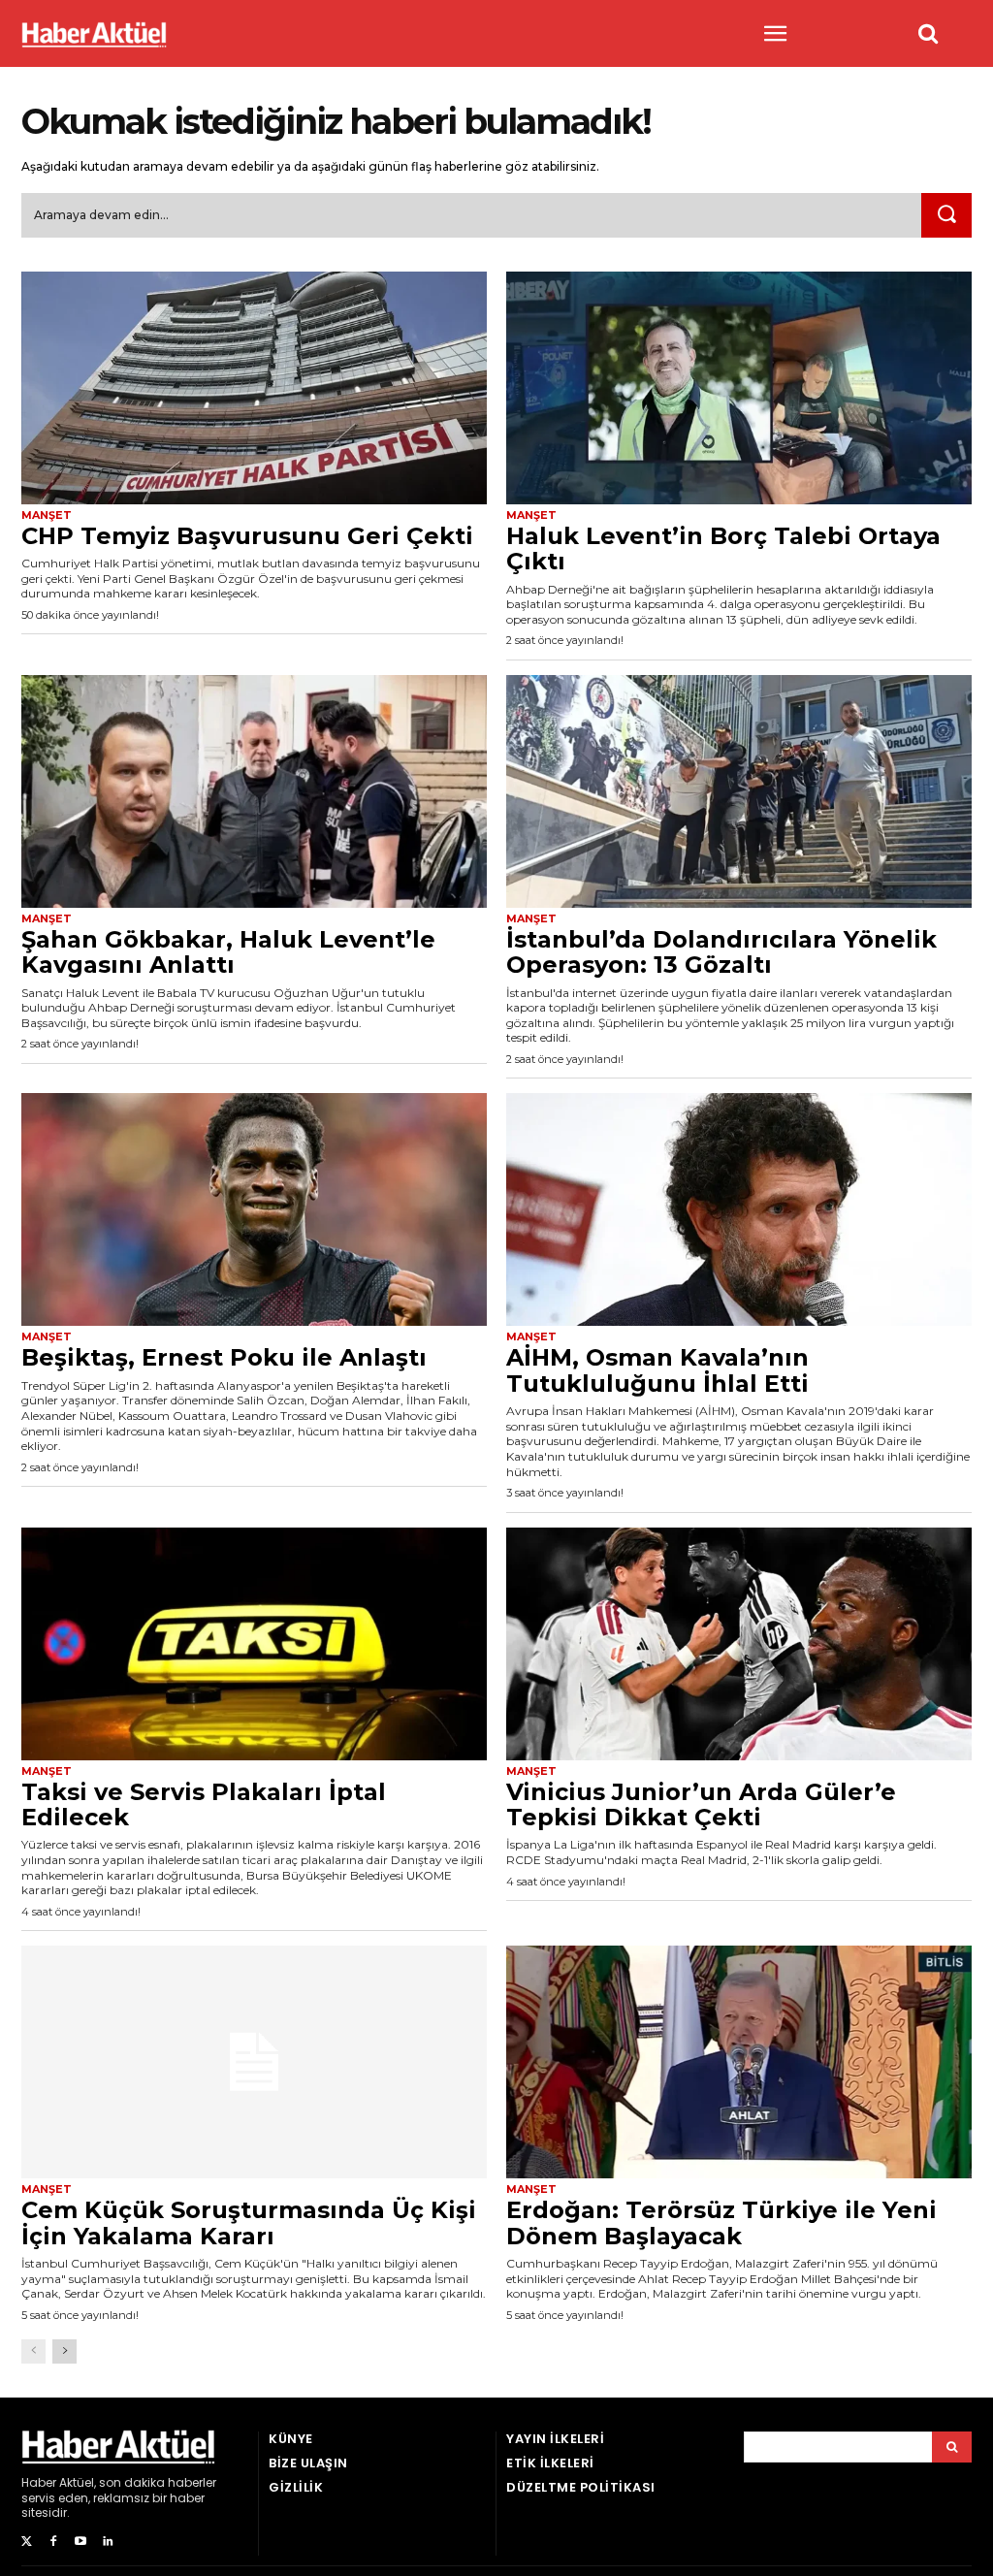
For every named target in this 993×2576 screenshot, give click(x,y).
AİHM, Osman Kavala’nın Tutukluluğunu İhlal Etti (657, 1370)
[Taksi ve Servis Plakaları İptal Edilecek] (254, 1644)
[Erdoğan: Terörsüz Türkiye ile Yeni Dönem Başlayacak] (739, 2062)
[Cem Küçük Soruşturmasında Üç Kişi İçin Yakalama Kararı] (254, 2062)
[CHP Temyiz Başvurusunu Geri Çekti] (254, 388)
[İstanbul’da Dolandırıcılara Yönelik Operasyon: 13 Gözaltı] (739, 791)
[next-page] (64, 2351)
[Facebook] (53, 2542)
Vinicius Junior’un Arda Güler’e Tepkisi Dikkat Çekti (701, 1804)
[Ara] (946, 215)
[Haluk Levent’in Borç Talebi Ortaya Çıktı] (739, 388)
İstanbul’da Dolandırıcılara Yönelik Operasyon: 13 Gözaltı (721, 952)
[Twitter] (26, 2542)
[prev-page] (33, 2351)
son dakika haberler (158, 2482)
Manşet (47, 515)
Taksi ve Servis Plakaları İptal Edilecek (204, 1804)
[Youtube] (80, 2542)
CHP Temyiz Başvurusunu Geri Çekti (247, 536)
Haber (39, 2482)
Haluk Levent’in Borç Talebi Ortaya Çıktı (723, 548)
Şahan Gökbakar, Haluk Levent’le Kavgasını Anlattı (228, 952)
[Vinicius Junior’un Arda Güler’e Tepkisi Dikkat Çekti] (739, 1644)
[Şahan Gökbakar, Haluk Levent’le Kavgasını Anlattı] (254, 791)
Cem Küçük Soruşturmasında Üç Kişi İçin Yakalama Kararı (249, 2222)
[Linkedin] (108, 2542)
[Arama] (952, 2447)
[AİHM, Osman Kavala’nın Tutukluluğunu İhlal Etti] (739, 1209)
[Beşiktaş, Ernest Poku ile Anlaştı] (254, 1209)
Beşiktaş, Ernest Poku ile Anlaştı (224, 1357)
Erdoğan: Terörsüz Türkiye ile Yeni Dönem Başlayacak (721, 2222)
